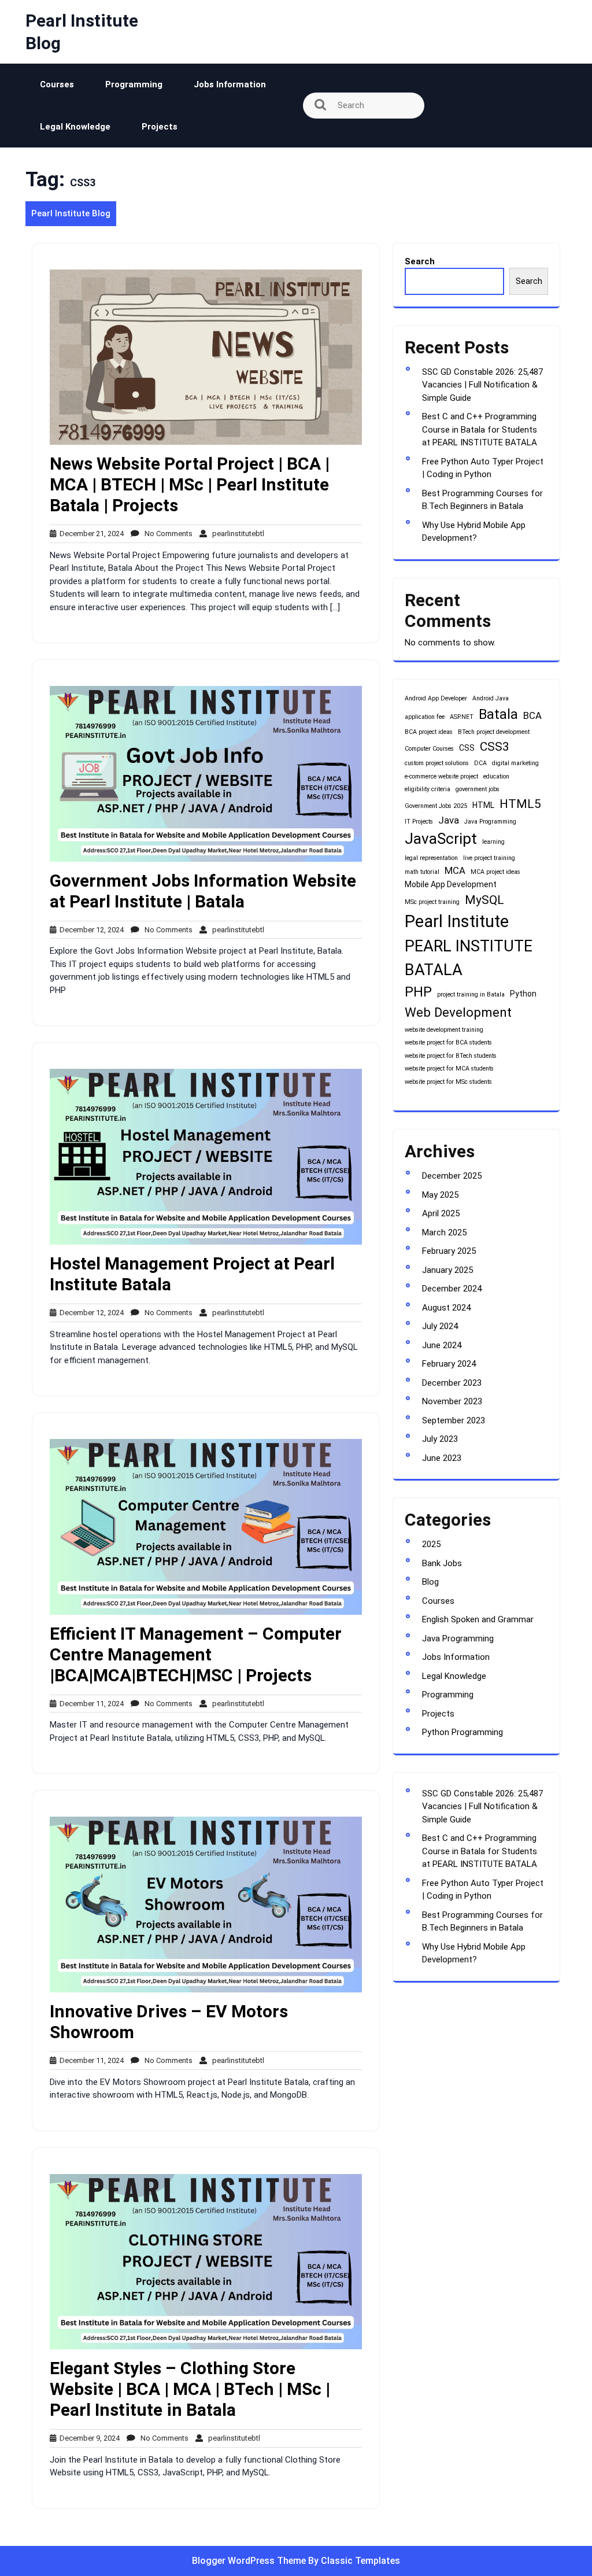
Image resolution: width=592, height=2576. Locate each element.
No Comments (166, 534)
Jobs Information (230, 84)
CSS (467, 748)
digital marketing (515, 763)
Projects (160, 127)
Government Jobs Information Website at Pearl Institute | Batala (203, 891)
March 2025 (444, 1232)
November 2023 (452, 1401)
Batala (498, 714)
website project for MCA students (449, 1069)
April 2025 (441, 1213)
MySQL (484, 900)
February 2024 (449, 1364)
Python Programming (462, 1732)
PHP (418, 992)
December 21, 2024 (90, 534)
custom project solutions (437, 763)
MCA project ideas (495, 872)
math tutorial (422, 872)
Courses (57, 84)
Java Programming (490, 822)
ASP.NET (462, 717)
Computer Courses (429, 749)
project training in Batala (471, 994)
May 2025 (440, 1195)
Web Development (458, 1012)
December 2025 (452, 1176)
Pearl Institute (457, 921)
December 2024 (452, 1289)
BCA (532, 715)
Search (420, 261)
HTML (483, 805)
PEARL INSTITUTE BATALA (469, 958)
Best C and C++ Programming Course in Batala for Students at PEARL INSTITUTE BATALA (480, 429)
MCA (455, 870)
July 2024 (440, 1326)
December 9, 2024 (88, 2438)
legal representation (431, 858)
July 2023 (440, 1439)
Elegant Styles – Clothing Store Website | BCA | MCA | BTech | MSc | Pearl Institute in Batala (190, 2389)
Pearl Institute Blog (71, 213)
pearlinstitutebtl (236, 534)
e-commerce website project (441, 776)
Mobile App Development (451, 884)
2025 (431, 1544)
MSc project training (432, 902)
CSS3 (495, 747)
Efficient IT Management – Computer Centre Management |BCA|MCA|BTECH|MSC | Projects (196, 1654)
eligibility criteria (428, 789)
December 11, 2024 (90, 1704)
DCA (480, 763)
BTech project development (494, 732)
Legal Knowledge (75, 127)
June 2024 (442, 1345)
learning (493, 842)
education (496, 776)
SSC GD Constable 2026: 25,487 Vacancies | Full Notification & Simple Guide (482, 385)
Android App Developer (436, 698)
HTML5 (520, 804)
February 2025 (449, 1251)
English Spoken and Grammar (478, 1619)
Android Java (491, 698)
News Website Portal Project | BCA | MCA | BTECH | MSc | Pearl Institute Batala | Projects (190, 484)
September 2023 (454, 1420)
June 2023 (442, 1458)
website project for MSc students (448, 1082)
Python (523, 994)
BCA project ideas (429, 732)
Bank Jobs (442, 1563)
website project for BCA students (448, 1042)
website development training (444, 1030)
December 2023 (452, 1383)
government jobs (478, 789)
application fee (425, 717)
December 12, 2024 (90, 930)
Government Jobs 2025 (436, 806)
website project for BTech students (451, 1056)
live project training (489, 858)
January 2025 (447, 1270)
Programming (134, 84)
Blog (430, 1582)
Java (449, 820)
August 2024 (446, 1308)
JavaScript (441, 839)
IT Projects (419, 822)
